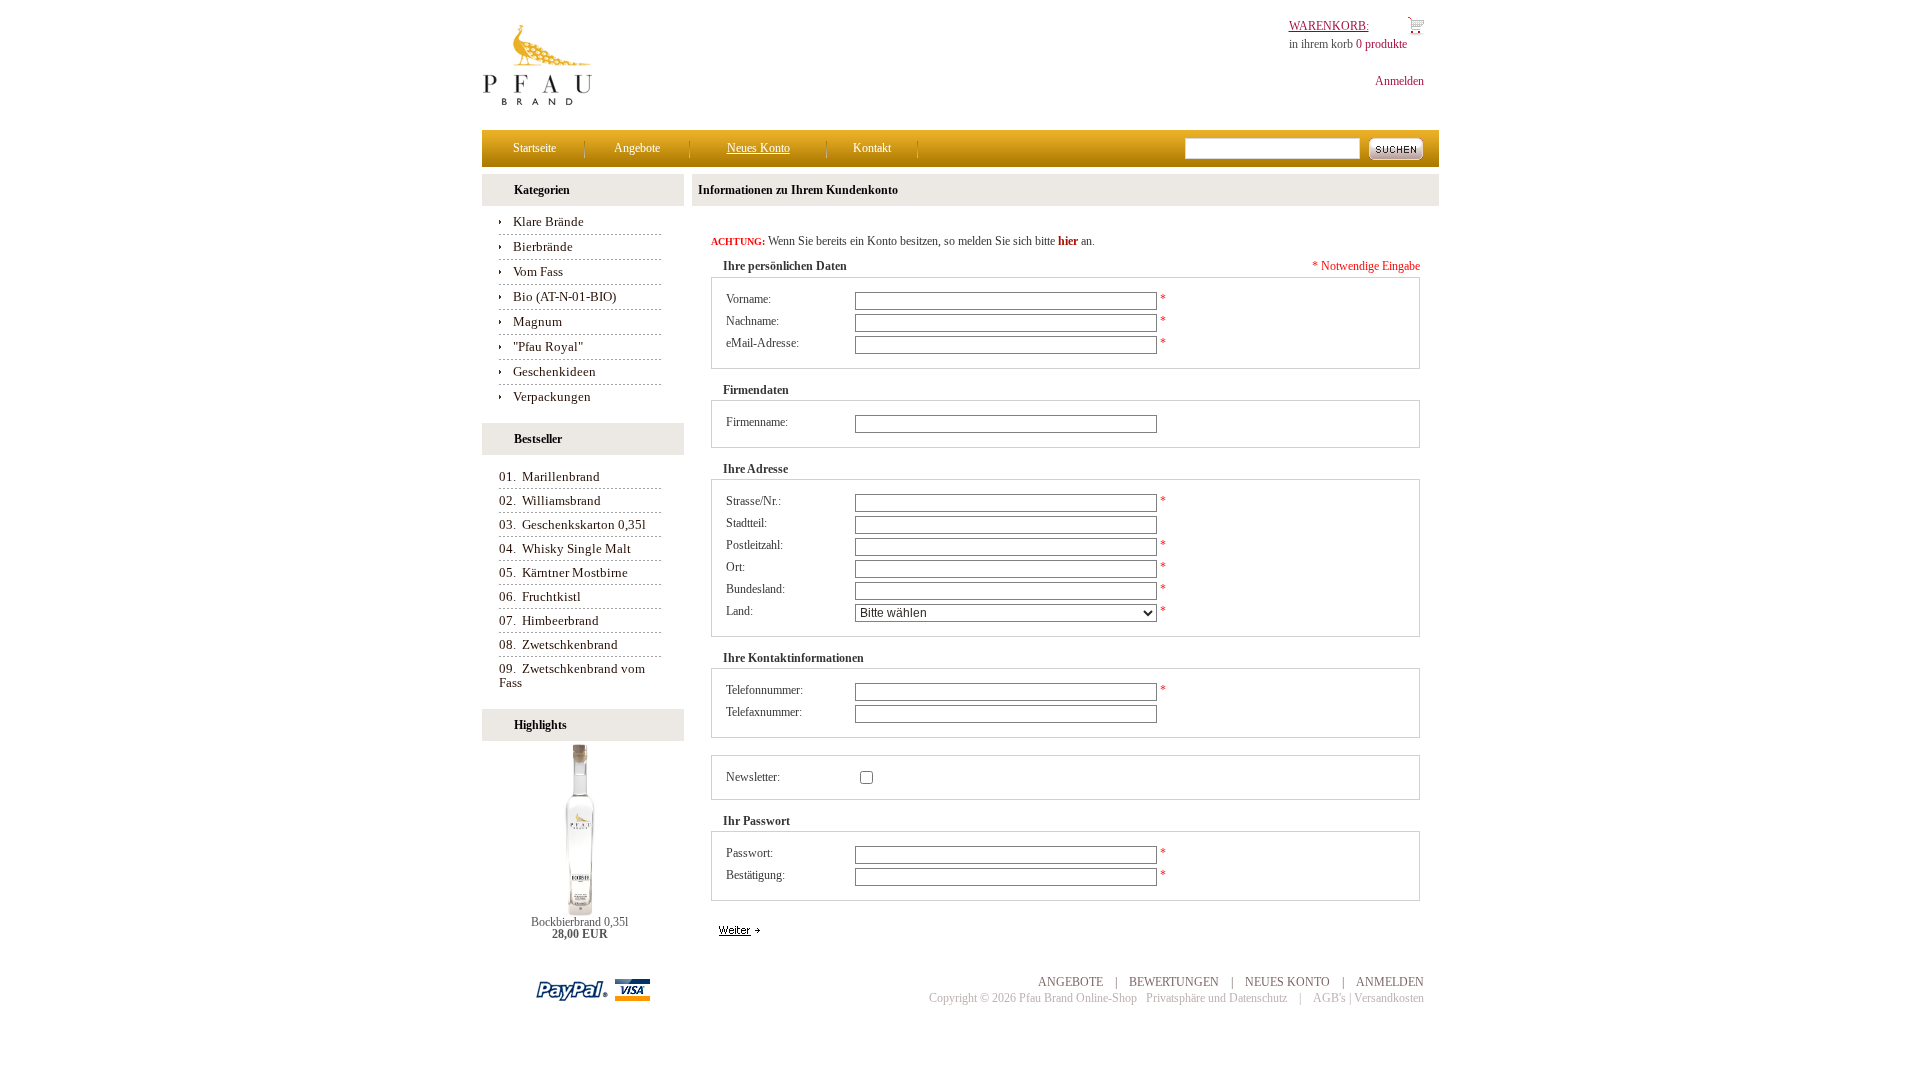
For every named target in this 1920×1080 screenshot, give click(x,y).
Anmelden (1399, 81)
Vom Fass (538, 271)
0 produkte (1381, 44)
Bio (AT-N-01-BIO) (564, 296)
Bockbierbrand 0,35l (579, 922)
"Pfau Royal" (548, 346)
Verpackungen (552, 396)
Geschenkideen (554, 371)
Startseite (534, 148)
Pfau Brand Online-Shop (1078, 998)
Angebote (637, 148)
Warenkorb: (1329, 26)
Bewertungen (1174, 982)
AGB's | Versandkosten (1368, 998)
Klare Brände (548, 221)
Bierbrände (543, 246)
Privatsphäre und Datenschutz (1216, 998)
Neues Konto (758, 148)
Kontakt (872, 148)
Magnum (537, 321)
